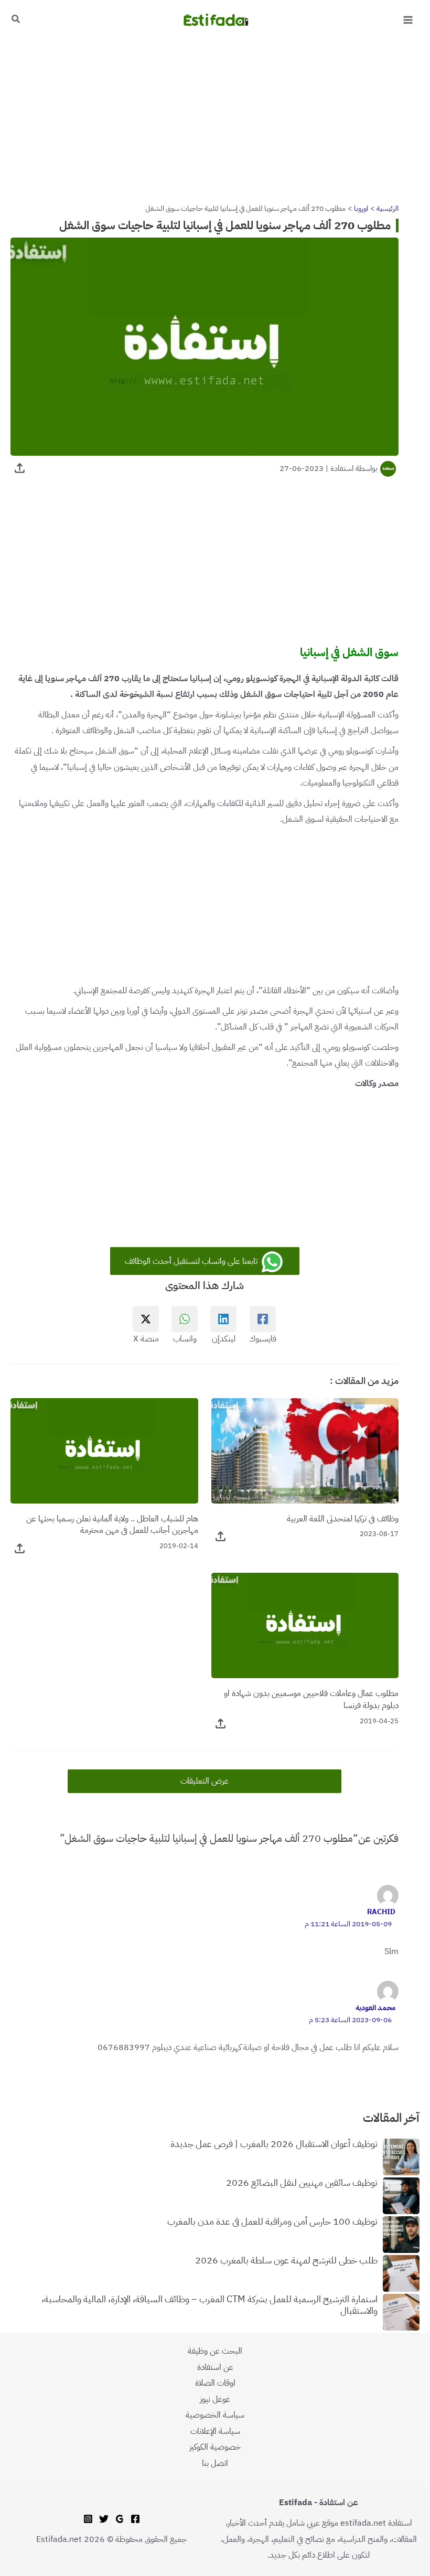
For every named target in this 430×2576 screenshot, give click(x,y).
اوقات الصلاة (215, 2383)
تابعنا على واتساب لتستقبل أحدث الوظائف (192, 1261)
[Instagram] (88, 2519)
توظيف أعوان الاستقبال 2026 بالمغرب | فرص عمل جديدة (274, 2144)
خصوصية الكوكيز (215, 2447)
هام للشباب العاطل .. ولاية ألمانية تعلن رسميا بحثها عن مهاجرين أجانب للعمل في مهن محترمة (112, 1525)
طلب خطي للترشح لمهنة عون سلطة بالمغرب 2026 (286, 2261)
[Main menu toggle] (408, 20)
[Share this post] (20, 468)
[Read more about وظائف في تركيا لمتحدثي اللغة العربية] (305, 1450)
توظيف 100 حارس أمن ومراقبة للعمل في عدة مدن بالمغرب (272, 2222)
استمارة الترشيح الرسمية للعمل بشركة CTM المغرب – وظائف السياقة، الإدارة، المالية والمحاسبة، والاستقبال (209, 2305)
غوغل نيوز (215, 2399)
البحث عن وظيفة (215, 2351)
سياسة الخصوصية (215, 2415)
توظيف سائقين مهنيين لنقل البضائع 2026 (302, 2183)
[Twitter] (104, 2519)
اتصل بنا (215, 2463)
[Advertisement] (215, 117)
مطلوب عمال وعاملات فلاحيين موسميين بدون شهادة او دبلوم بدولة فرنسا (311, 1699)
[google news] (120, 2519)
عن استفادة (215, 2367)
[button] (15, 20)
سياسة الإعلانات (215, 2431)
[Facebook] (135, 2519)
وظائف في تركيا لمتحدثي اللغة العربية (343, 1518)
